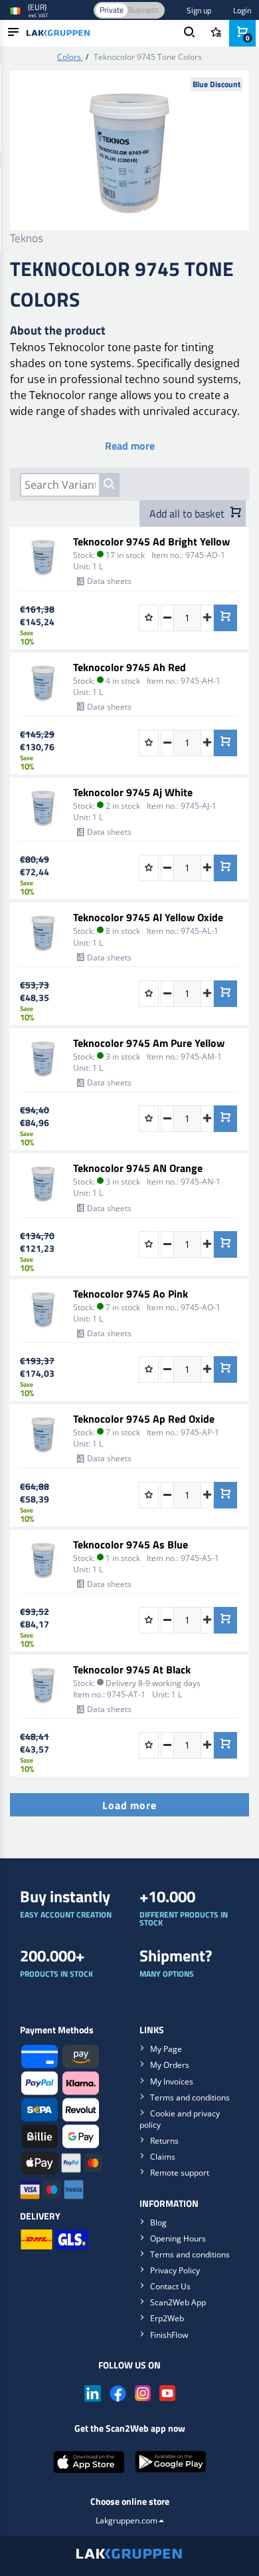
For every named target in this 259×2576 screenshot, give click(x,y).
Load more (129, 1805)
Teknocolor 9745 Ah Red (129, 667)
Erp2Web (167, 2318)
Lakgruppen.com (127, 2520)
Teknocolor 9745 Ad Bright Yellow (151, 541)
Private (112, 10)
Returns (164, 2141)
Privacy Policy (175, 2270)
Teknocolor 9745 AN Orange (138, 1168)
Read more (130, 446)
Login (242, 10)
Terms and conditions (190, 2097)
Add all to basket (188, 513)
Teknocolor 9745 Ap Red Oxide (144, 1419)
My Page (166, 2049)
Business (143, 10)
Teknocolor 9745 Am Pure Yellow (149, 1043)
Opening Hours (178, 2238)
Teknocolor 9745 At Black (132, 1669)
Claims (163, 2157)
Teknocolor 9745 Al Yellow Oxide (148, 917)
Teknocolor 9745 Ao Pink (130, 1294)
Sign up (199, 10)
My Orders (170, 2065)
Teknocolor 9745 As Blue (130, 1544)
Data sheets (109, 581)
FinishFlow (169, 2335)
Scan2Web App (178, 2302)
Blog (158, 2222)
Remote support (180, 2173)
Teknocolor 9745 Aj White (133, 792)
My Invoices (172, 2081)
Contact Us (170, 2286)
